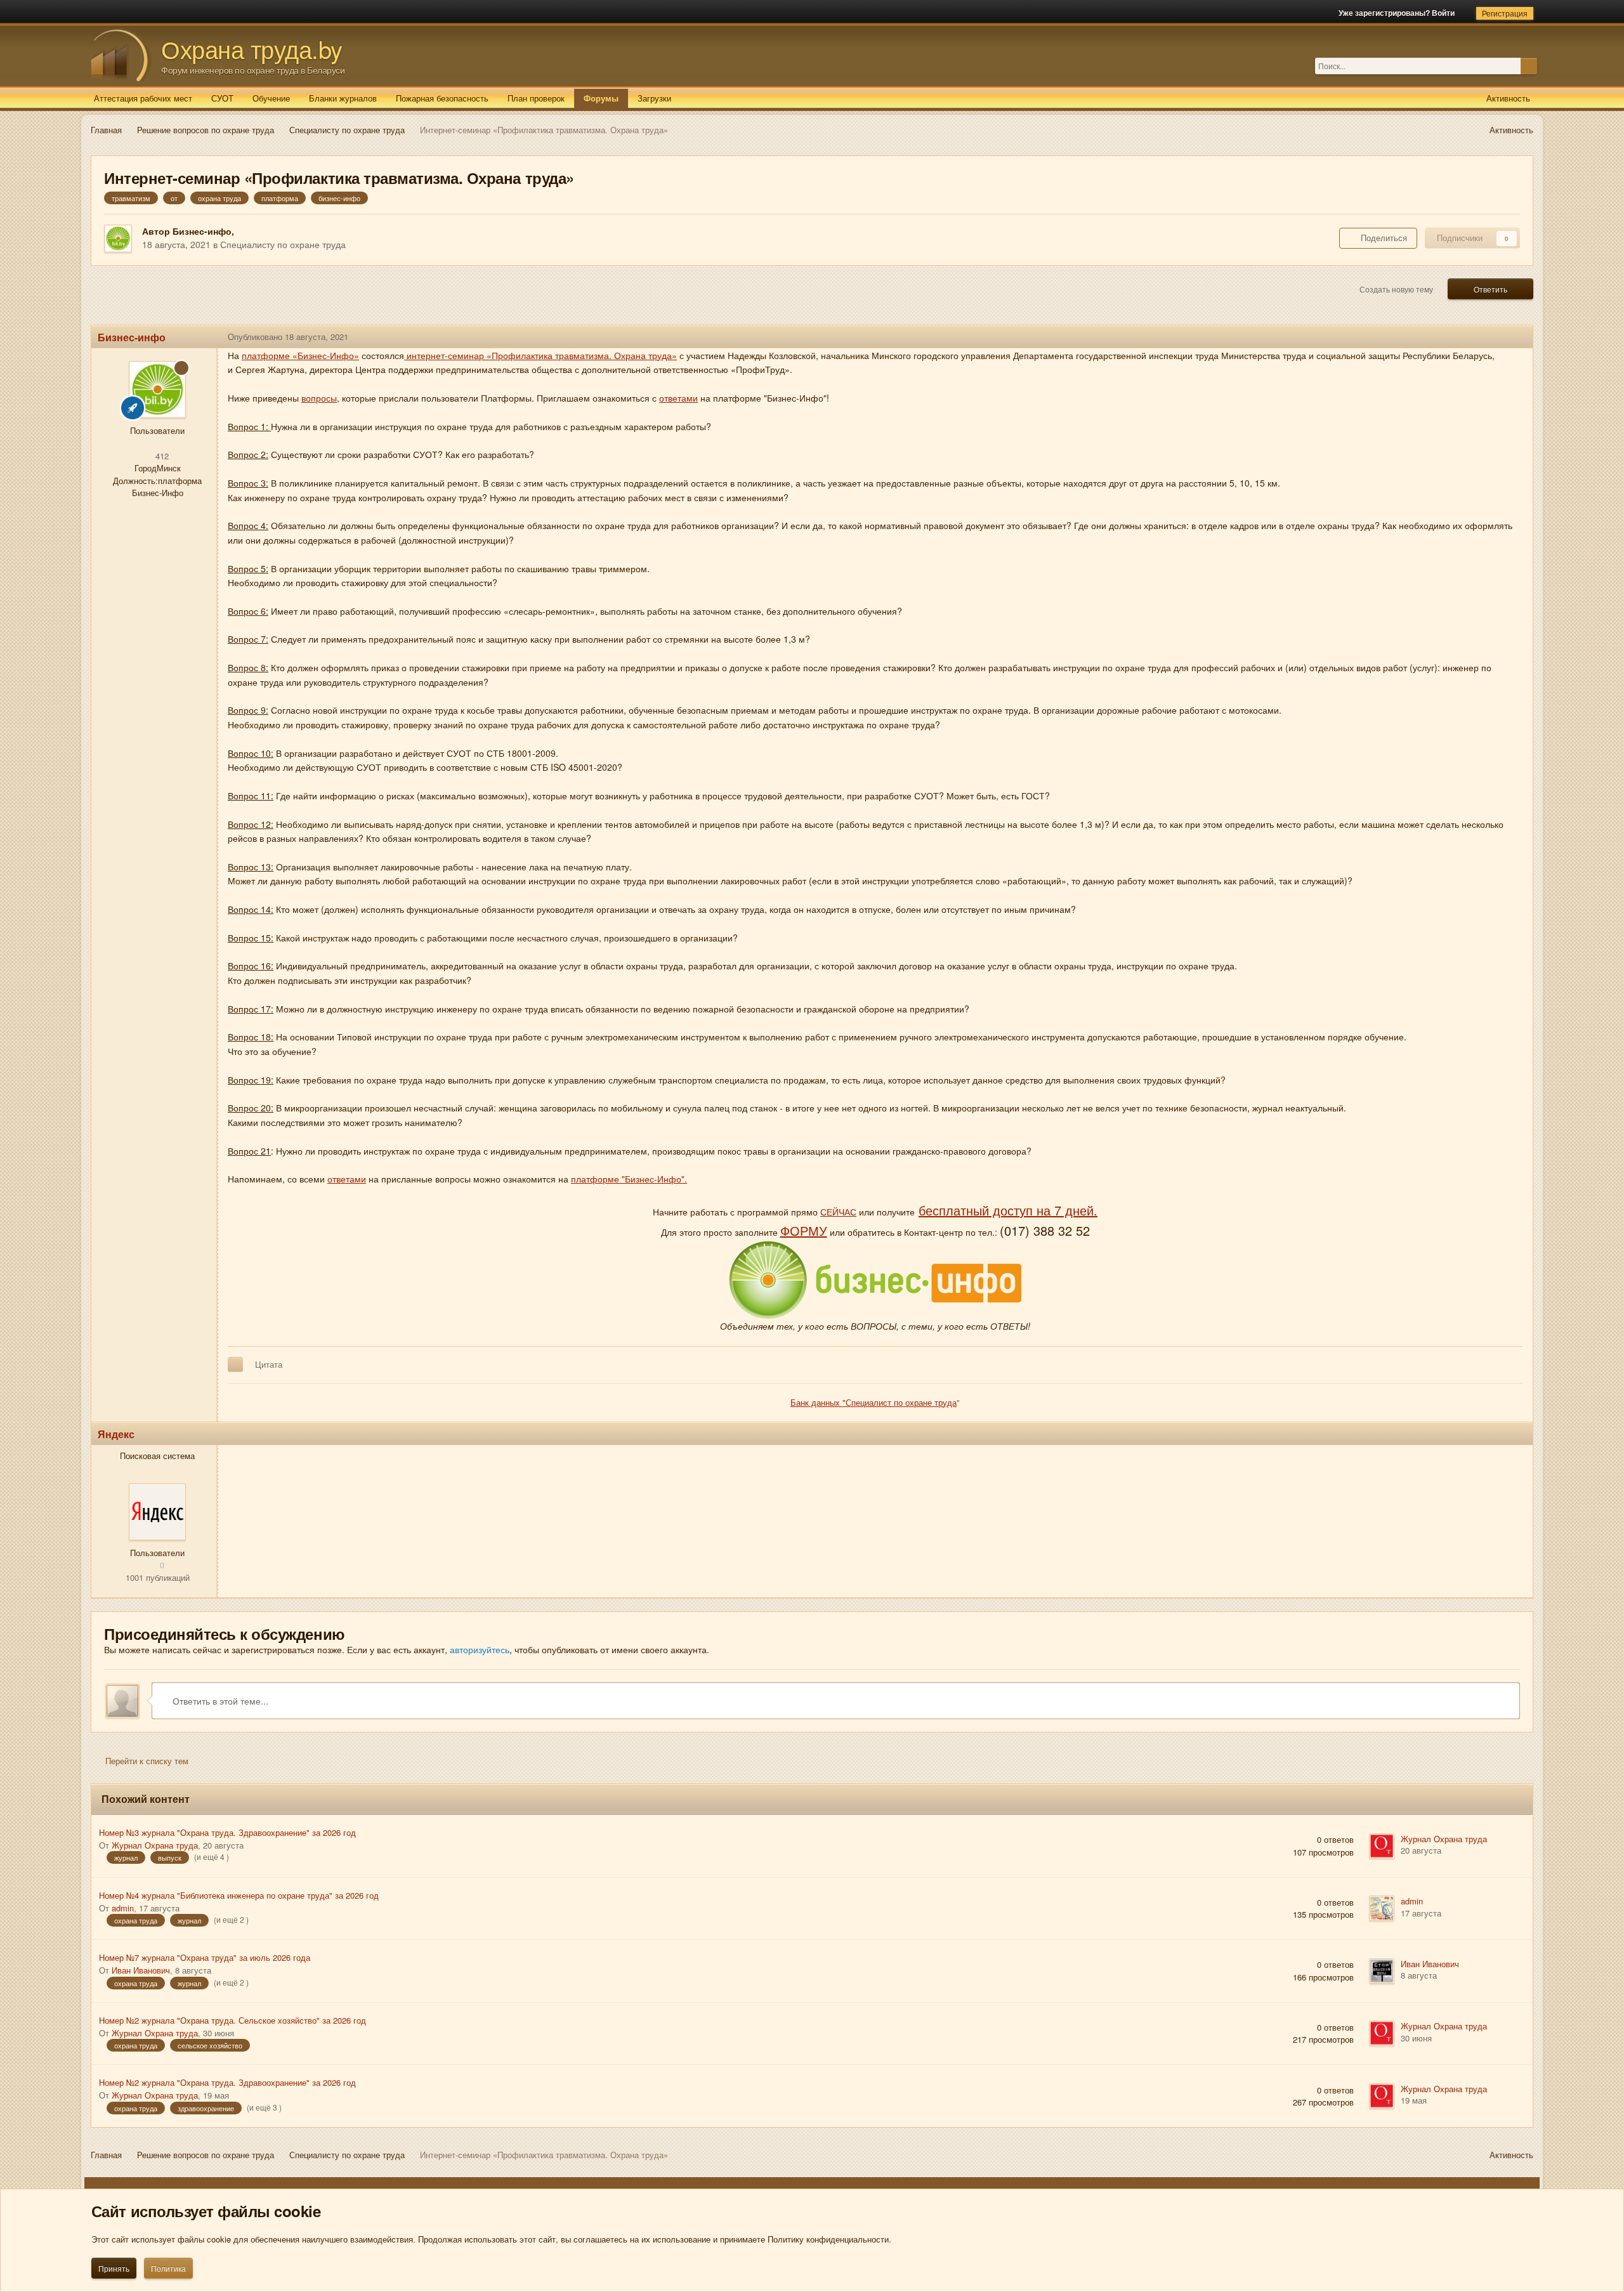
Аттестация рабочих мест (143, 98)
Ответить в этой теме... (219, 1701)
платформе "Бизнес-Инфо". (629, 1179)
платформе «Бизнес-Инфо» (300, 355)
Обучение (271, 98)
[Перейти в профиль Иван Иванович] (1382, 1971)
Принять (114, 2268)
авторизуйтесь (480, 1649)
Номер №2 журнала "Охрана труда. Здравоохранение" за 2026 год (227, 2082)
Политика (168, 2268)
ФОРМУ (804, 1230)
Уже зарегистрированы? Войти (1398, 13)
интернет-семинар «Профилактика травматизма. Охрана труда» (540, 355)
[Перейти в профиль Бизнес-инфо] (118, 239)
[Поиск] (1529, 66)
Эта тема (1503, 66)
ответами (678, 398)
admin (123, 1908)
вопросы (319, 398)
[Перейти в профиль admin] (1382, 1908)
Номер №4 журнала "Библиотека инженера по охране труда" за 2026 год (239, 1895)
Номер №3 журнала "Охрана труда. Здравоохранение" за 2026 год (227, 1832)
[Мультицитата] (235, 1365)
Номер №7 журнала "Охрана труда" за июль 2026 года (205, 1957)
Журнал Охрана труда (155, 1845)
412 (161, 456)
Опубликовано (288, 337)
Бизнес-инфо (202, 231)
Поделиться (1381, 238)
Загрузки (654, 98)
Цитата (269, 1364)
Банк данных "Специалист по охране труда (874, 1402)
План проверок (536, 98)
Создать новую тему (1396, 289)
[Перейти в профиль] (157, 1512)
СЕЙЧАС (838, 1212)
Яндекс (116, 1434)
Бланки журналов (343, 98)
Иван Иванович (141, 1970)
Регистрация (1505, 13)
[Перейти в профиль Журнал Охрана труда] (1382, 1846)
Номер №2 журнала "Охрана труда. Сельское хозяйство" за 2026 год (232, 2020)
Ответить (1490, 289)
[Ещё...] (1514, 337)
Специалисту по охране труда (283, 244)
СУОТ (222, 98)
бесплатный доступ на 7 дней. (1008, 1210)
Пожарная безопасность (442, 98)
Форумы (601, 98)
